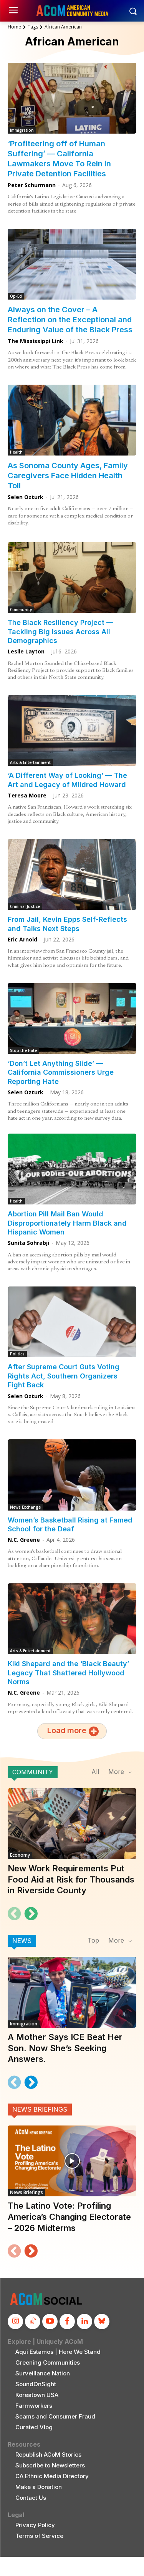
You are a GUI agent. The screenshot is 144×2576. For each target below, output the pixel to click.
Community (21, 610)
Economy (20, 1855)
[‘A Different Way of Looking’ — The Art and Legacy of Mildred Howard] (72, 730)
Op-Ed (16, 296)
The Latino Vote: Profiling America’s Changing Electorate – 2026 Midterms (69, 2217)
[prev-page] (14, 1914)
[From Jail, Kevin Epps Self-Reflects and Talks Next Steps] (72, 874)
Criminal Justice (25, 906)
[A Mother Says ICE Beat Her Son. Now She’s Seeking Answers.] (72, 1992)
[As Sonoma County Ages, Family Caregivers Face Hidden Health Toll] (72, 420)
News (22, 1941)
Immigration (22, 130)
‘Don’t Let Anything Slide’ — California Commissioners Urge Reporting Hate (61, 1072)
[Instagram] (15, 2321)
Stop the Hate (23, 1050)
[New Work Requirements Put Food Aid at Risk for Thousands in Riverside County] (72, 1824)
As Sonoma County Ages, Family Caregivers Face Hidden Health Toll (68, 476)
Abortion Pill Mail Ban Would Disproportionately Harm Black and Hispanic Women (67, 1223)
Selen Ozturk (26, 497)
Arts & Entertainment (30, 762)
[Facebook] (67, 2321)
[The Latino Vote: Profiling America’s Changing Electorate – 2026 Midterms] (72, 2161)
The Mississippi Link (36, 341)
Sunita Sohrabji (28, 1243)
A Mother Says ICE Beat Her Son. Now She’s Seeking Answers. (65, 2048)
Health (16, 452)
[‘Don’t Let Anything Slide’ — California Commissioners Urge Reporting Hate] (72, 1018)
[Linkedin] (84, 2321)
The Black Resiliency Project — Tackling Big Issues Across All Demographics (60, 631)
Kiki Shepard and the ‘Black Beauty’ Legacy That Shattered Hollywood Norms (68, 1673)
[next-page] (31, 1914)
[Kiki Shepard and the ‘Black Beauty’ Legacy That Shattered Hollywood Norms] (72, 1619)
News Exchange (25, 1507)
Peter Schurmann (32, 185)
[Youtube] (50, 2321)
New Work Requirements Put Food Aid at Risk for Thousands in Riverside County (71, 1879)
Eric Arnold (22, 939)
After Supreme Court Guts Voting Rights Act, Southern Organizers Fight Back (64, 1376)
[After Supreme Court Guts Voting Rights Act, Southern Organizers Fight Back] (72, 1322)
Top (93, 1940)
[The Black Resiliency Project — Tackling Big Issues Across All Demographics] (72, 578)
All (95, 1772)
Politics (17, 1354)
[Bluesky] (102, 2321)
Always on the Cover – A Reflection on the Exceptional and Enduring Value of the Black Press (70, 320)
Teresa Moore (27, 795)
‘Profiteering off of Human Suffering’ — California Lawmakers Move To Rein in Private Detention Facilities (59, 159)
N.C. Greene (24, 1540)
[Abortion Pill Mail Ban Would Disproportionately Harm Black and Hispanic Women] (72, 1169)
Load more (67, 1730)
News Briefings (40, 2109)
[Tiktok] (33, 2321)
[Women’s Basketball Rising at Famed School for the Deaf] (72, 1475)
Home (14, 27)
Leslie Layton (26, 651)
